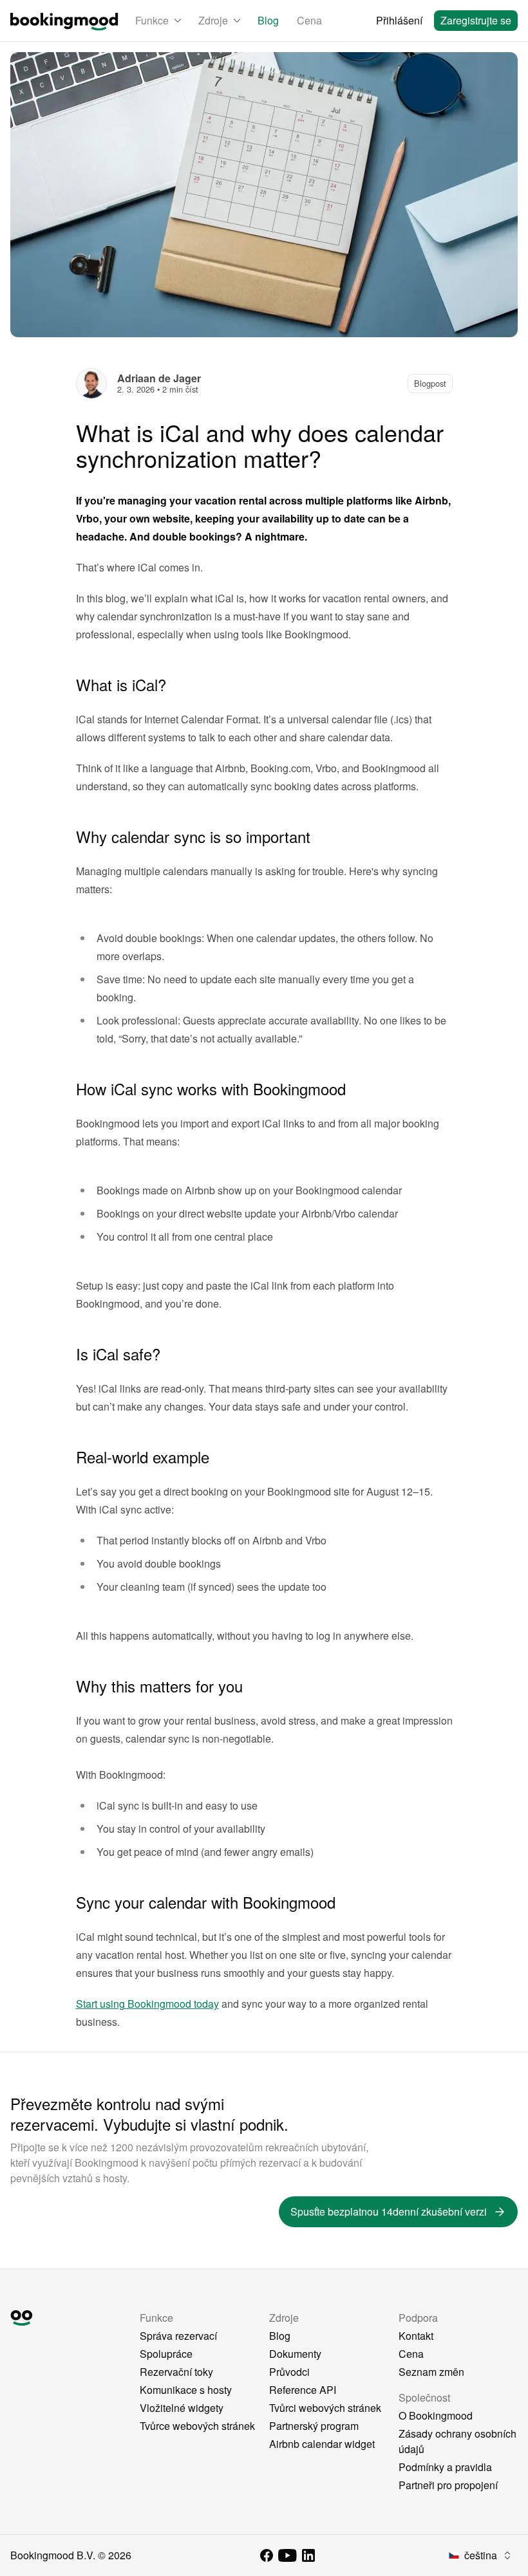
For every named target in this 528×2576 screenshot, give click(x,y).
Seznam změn (431, 2372)
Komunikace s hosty (186, 2390)
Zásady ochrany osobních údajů (457, 2441)
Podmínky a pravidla (445, 2467)
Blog (268, 20)
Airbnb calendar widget (322, 2444)
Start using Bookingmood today (147, 2004)
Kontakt (416, 2336)
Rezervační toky (176, 2372)
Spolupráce (166, 2354)
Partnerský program (314, 2426)
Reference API (303, 2390)
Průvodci (289, 2372)
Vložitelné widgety (182, 2408)
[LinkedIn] (308, 2555)
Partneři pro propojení (448, 2485)
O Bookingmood (436, 2415)
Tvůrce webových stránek (197, 2426)
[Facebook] (267, 2555)
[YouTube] (288, 2555)
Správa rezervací (178, 2336)
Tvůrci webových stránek (325, 2408)
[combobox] (481, 2555)
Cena (309, 20)
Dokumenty (295, 2354)
